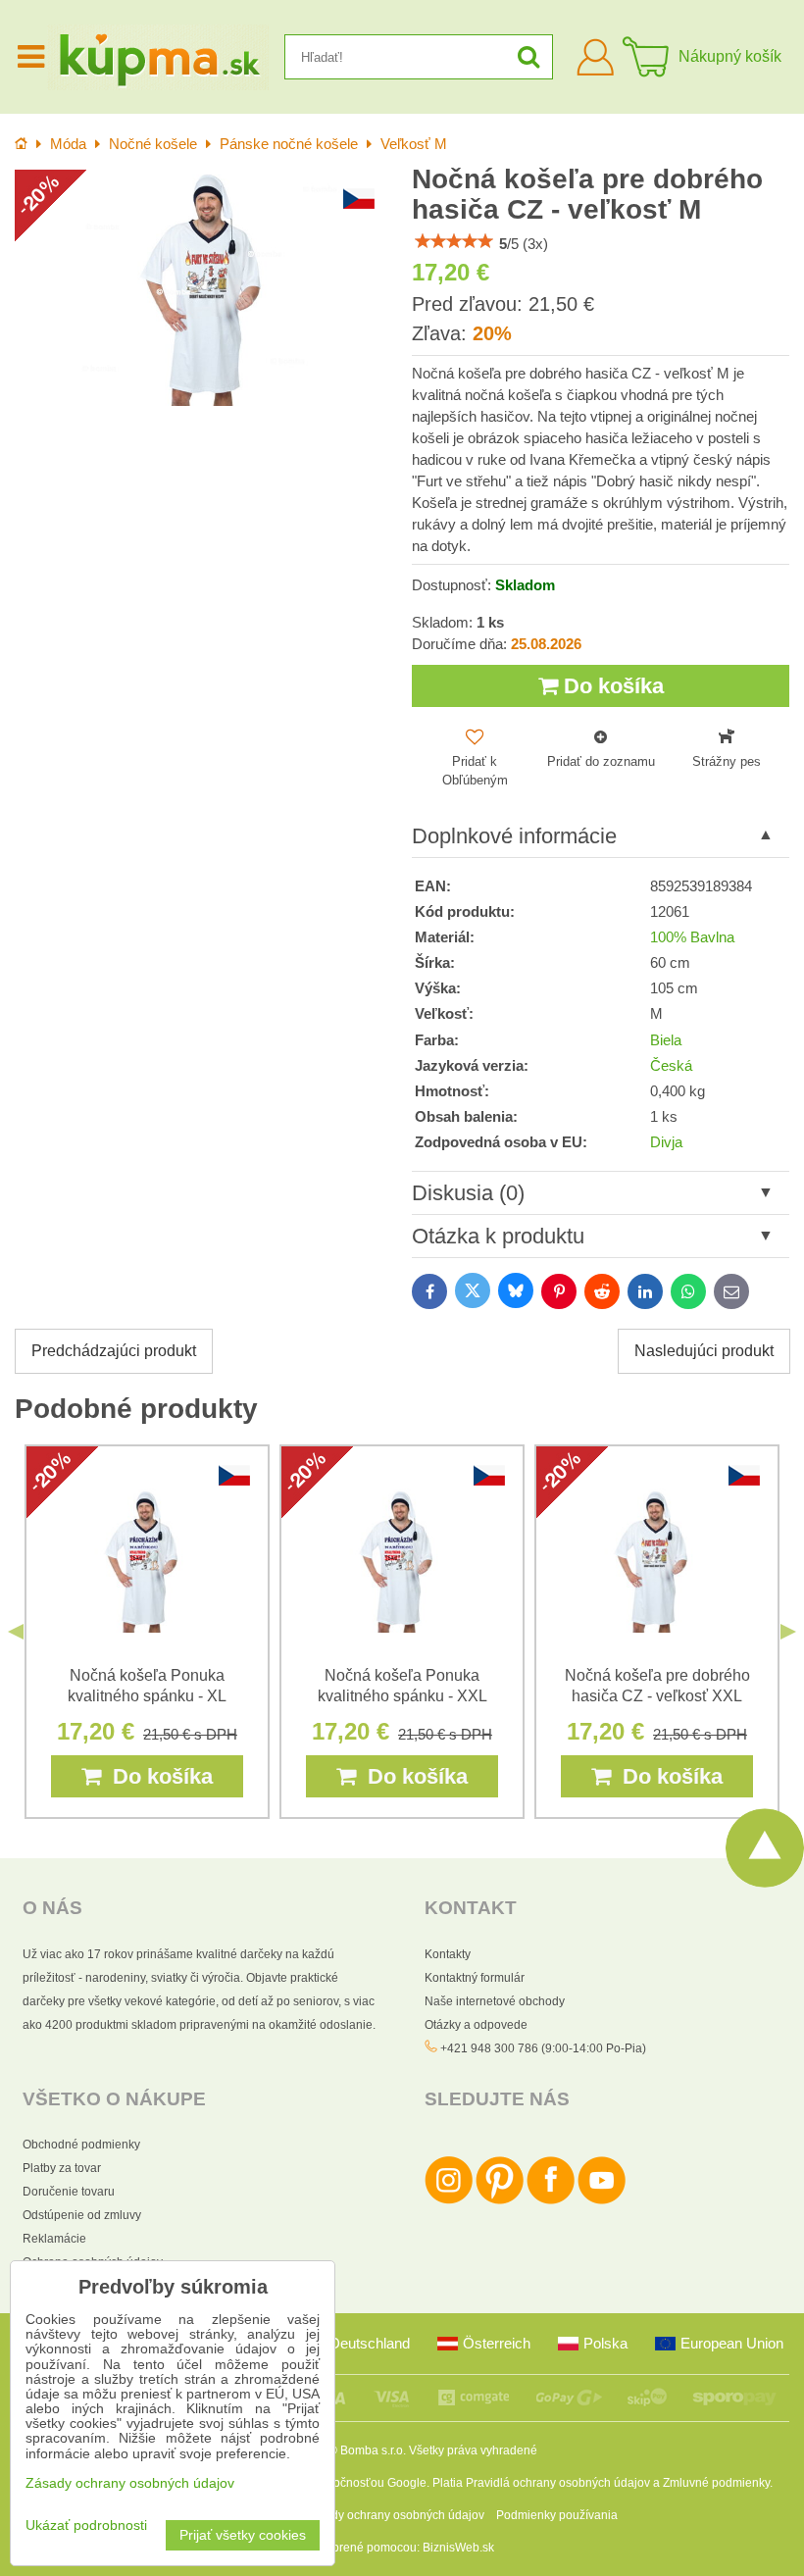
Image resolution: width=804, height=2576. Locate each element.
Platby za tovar (62, 2168)
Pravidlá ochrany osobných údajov (558, 2483)
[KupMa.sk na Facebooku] (551, 2200)
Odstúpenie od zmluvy (82, 2215)
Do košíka (611, 686)
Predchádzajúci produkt (114, 1351)
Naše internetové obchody (495, 2001)
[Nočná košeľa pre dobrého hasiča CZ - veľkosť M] (203, 288)
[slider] (454, 241)
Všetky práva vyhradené (473, 2450)
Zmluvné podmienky (716, 2483)
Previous (16, 1632)
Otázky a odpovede (476, 2025)
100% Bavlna (692, 937)
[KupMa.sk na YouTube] (602, 2200)
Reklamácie (54, 2239)
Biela (666, 1040)
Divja (666, 1142)
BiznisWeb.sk (458, 2548)
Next (788, 1632)
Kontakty (448, 1954)
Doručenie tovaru (69, 2192)
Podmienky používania (557, 2515)
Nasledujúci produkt (704, 1351)
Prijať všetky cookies (243, 2535)
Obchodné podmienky (81, 2145)
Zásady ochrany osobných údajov (395, 2515)
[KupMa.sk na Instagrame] (449, 2200)
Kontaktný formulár (475, 1978)
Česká (671, 1066)
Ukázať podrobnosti (86, 2525)
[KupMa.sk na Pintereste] (500, 2200)
